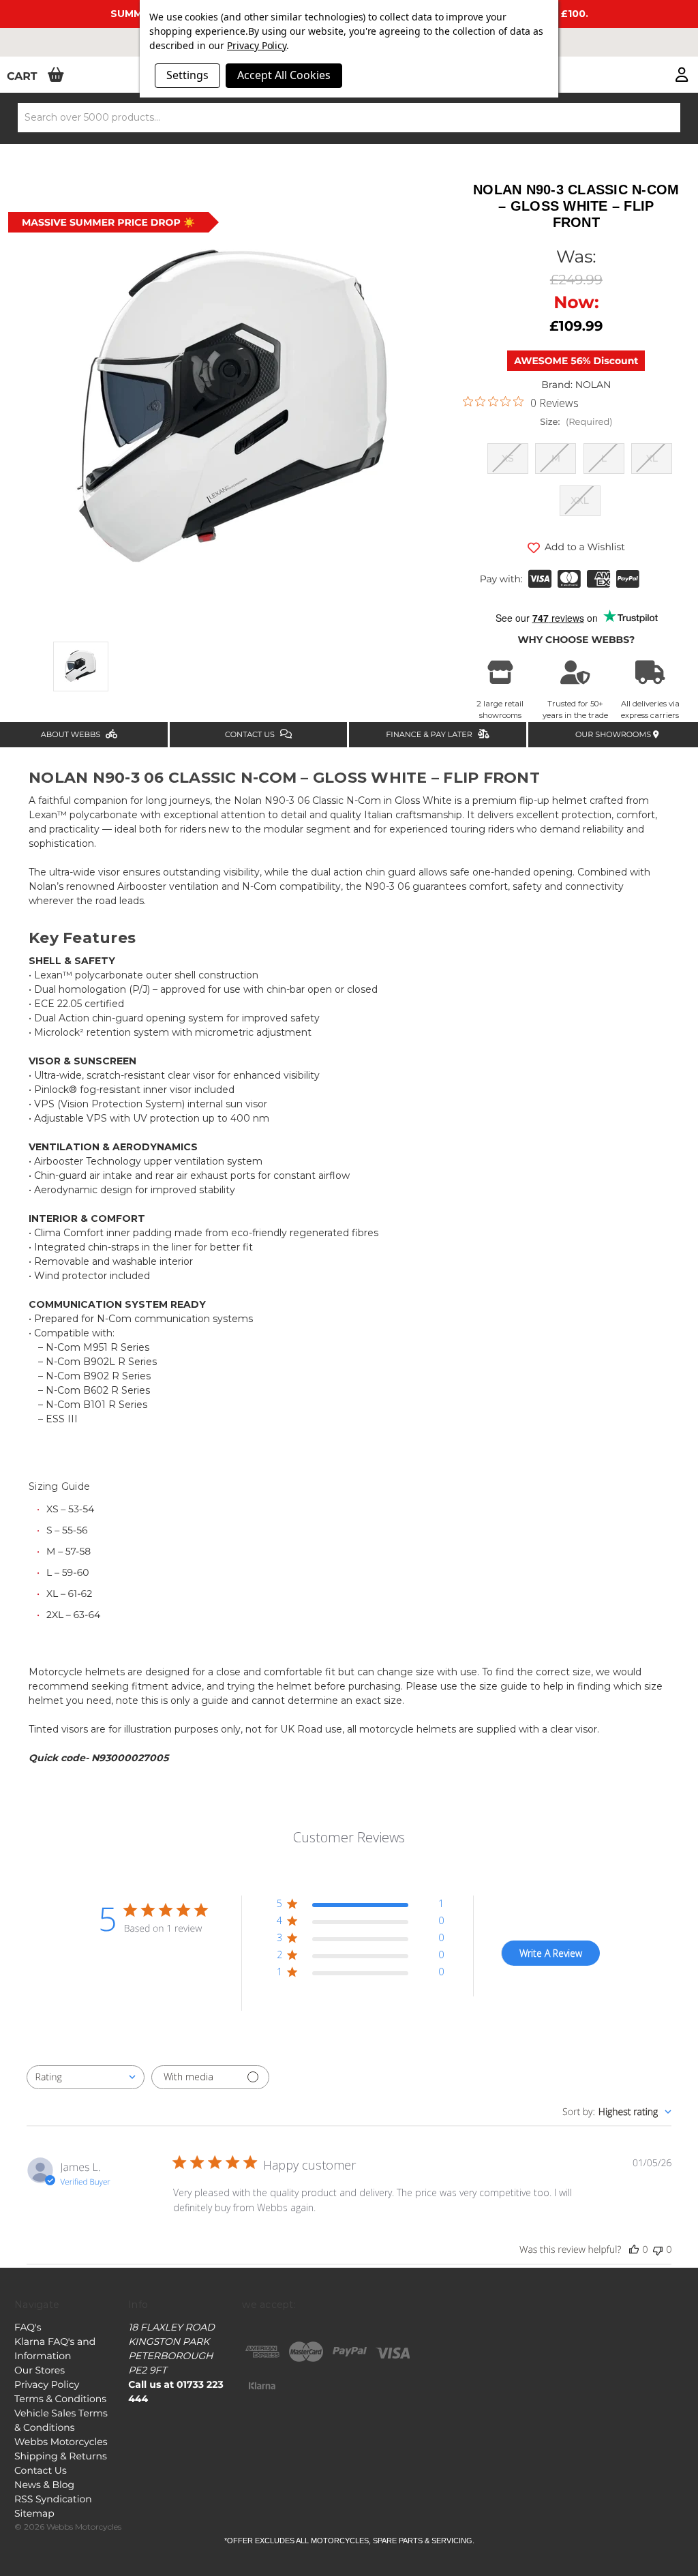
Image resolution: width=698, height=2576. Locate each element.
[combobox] (86, 2077)
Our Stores (40, 2370)
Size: (576, 422)
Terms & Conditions (60, 2399)
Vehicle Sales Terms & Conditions (61, 2420)
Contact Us (251, 734)
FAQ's (28, 2327)
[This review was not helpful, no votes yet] (658, 2250)
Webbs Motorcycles (61, 2442)
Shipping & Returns (61, 2456)
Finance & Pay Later (430, 734)
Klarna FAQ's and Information (55, 2349)
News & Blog (44, 2485)
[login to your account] (682, 76)
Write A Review (551, 1953)
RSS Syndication (53, 2499)
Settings (187, 75)
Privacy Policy (47, 2384)
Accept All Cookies (284, 75)
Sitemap (34, 2513)
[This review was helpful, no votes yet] (634, 2250)
